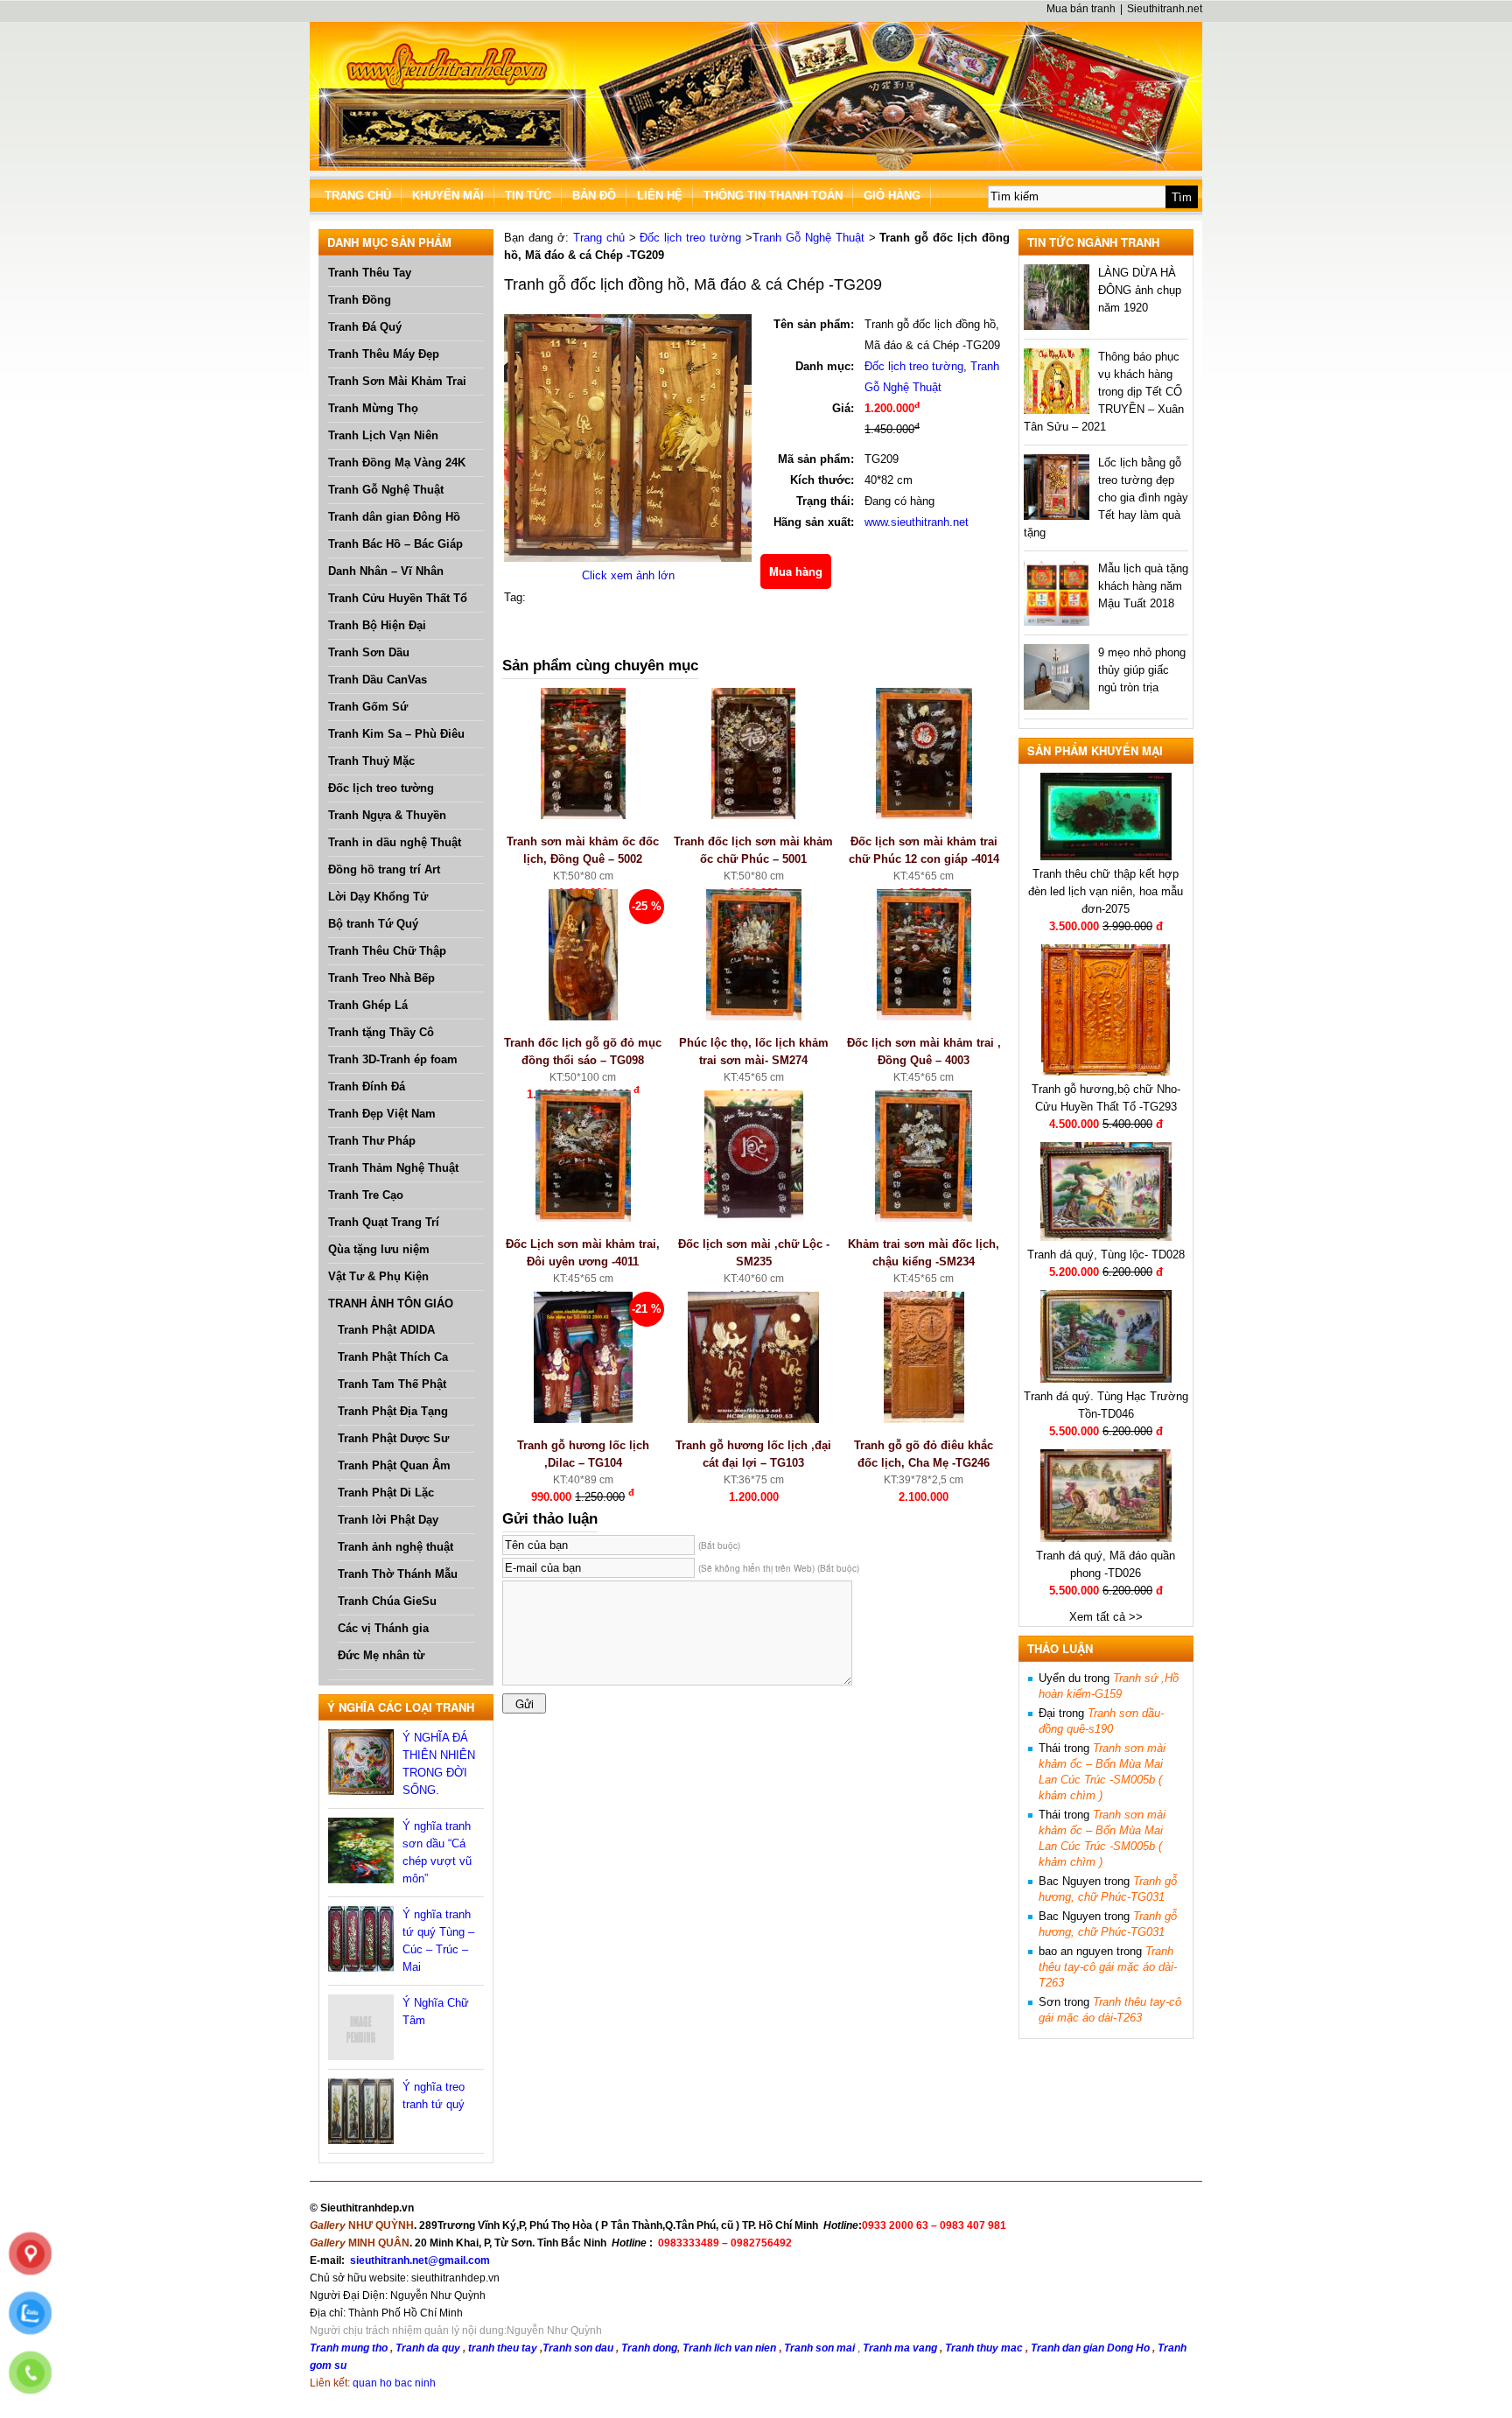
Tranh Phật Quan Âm (394, 1465)
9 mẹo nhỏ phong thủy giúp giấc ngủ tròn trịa (1142, 670)
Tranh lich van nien (729, 2348)
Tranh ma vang (901, 2348)
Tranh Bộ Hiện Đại (377, 625)
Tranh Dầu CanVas (378, 680)
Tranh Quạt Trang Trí (384, 1222)
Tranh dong (649, 2348)
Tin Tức (528, 196)
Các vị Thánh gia (383, 1628)
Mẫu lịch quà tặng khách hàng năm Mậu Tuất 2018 (1143, 586)
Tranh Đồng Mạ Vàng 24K (397, 463)
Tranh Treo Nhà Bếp (381, 978)
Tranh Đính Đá (367, 1086)
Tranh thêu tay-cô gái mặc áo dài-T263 (1108, 1967)
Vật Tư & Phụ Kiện (378, 1276)
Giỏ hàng (892, 196)
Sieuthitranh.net (1165, 9)
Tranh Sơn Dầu (369, 652)
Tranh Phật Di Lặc (386, 1493)
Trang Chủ (358, 196)
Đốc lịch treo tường (381, 788)
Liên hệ (660, 196)
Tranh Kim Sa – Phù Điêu (396, 734)
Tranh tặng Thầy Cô (381, 1032)
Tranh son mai (821, 2348)
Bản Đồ (594, 196)
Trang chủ (599, 238)
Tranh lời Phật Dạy (388, 1520)
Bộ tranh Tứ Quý (373, 924)
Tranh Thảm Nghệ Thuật (393, 1168)
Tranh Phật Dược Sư (393, 1438)
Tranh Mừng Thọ (373, 408)
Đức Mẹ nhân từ (381, 1655)
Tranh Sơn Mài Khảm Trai (397, 381)
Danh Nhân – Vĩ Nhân (386, 571)
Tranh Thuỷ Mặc (371, 761)
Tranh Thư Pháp (372, 1141)
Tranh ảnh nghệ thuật (395, 1547)
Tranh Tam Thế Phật (392, 1384)
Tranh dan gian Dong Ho (1092, 2348)
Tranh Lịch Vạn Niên (383, 435)
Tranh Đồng (360, 300)
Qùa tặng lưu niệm (379, 1249)
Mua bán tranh (1081, 9)
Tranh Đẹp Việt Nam (382, 1114)
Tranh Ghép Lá (368, 1005)
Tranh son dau (578, 2348)
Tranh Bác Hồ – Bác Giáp (395, 544)
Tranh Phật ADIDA (386, 1330)
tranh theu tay (503, 2348)
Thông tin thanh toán (773, 196)
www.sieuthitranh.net (917, 522)
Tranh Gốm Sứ (368, 707)
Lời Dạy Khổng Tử (378, 897)
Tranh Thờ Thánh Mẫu (398, 1574)
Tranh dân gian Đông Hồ (394, 517)
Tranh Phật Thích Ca (393, 1357)
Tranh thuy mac (985, 2348)
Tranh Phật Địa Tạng (393, 1411)
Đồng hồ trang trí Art (384, 869)
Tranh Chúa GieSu (387, 1601)
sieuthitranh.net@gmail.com (420, 2260)
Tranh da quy (428, 2348)
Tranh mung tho (349, 2348)
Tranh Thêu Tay (370, 273)
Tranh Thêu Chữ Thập (387, 951)
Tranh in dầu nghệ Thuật (395, 842)
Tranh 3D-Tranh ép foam (393, 1059)
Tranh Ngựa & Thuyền (387, 815)
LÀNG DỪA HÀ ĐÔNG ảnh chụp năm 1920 (1140, 290)
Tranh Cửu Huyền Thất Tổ (398, 598)
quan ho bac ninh (394, 2383)
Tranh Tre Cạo (366, 1195)
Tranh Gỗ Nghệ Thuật (386, 490)
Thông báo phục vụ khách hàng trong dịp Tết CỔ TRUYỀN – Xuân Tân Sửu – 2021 (1104, 392)
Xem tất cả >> (1106, 1617)
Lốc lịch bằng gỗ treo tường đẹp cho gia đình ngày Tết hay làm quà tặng (1106, 498)
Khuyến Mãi (448, 196)
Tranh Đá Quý (365, 327)
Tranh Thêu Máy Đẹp (384, 354)
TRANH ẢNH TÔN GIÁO (391, 1304)
